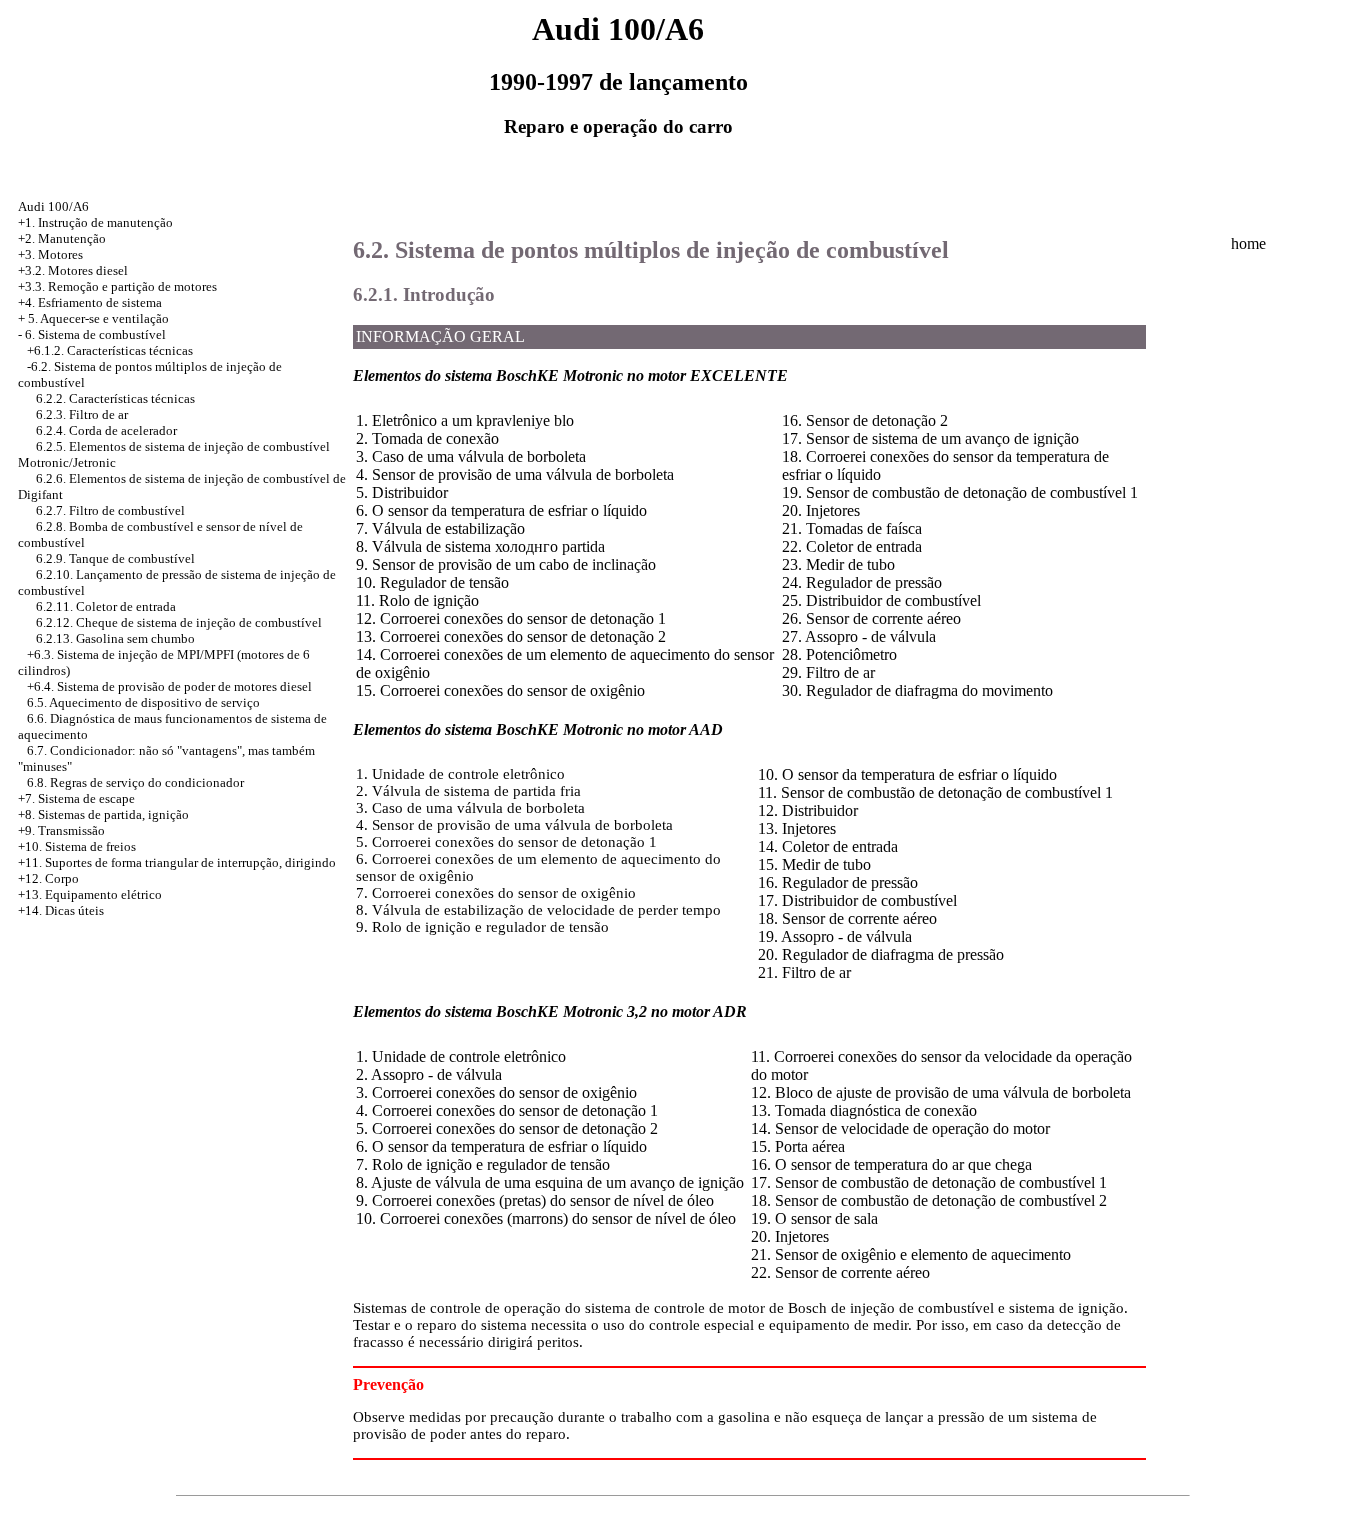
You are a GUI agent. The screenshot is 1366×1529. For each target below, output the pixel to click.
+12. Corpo (48, 878)
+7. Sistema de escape (76, 798)
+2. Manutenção (62, 238)
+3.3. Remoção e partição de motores (117, 286)
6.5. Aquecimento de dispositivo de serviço (143, 702)
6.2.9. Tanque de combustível (115, 558)
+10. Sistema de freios (77, 846)
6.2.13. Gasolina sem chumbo (115, 638)
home (1248, 243)
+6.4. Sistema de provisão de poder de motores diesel (169, 686)
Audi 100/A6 (53, 206)
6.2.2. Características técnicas (115, 398)
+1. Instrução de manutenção (95, 222)
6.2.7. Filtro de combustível (110, 510)
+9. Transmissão (61, 830)
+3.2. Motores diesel (73, 270)
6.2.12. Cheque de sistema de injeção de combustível (179, 622)
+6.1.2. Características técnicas (110, 350)
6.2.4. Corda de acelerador (106, 430)
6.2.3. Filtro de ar (82, 414)
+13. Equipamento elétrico (90, 894)
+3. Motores (50, 254)
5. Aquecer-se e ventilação (98, 318)
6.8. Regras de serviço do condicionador (135, 782)
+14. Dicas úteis (61, 910)
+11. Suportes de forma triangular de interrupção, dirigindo (177, 862)
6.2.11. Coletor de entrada (106, 606)
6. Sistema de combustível (95, 334)
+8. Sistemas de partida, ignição (103, 814)
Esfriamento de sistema (100, 302)
